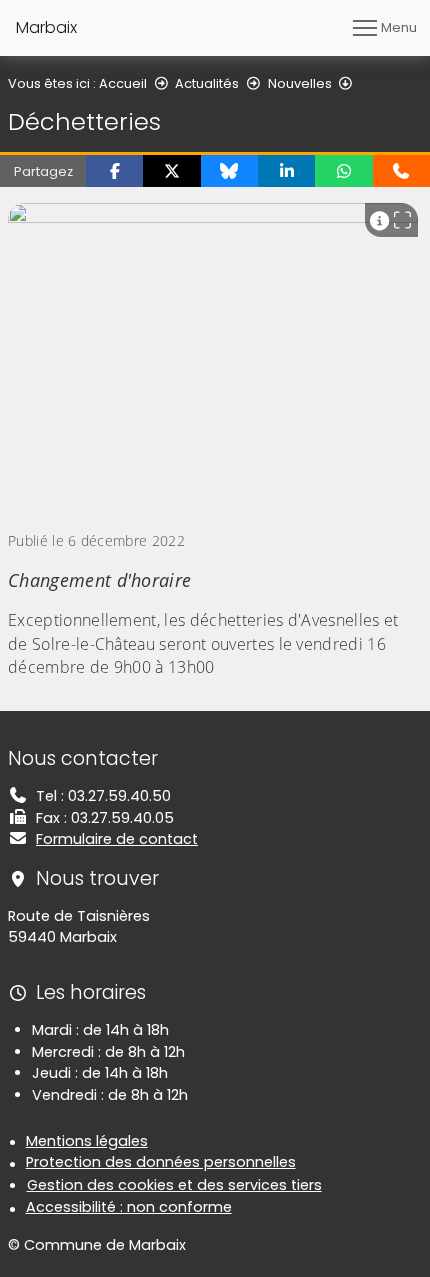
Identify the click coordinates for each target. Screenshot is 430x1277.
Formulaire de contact (117, 839)
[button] (114, 171)
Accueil (123, 83)
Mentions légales (87, 1141)
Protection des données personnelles (161, 1162)
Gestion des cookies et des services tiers (174, 1185)
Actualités (207, 83)
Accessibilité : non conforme (129, 1207)
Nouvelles (300, 83)
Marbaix (46, 27)
